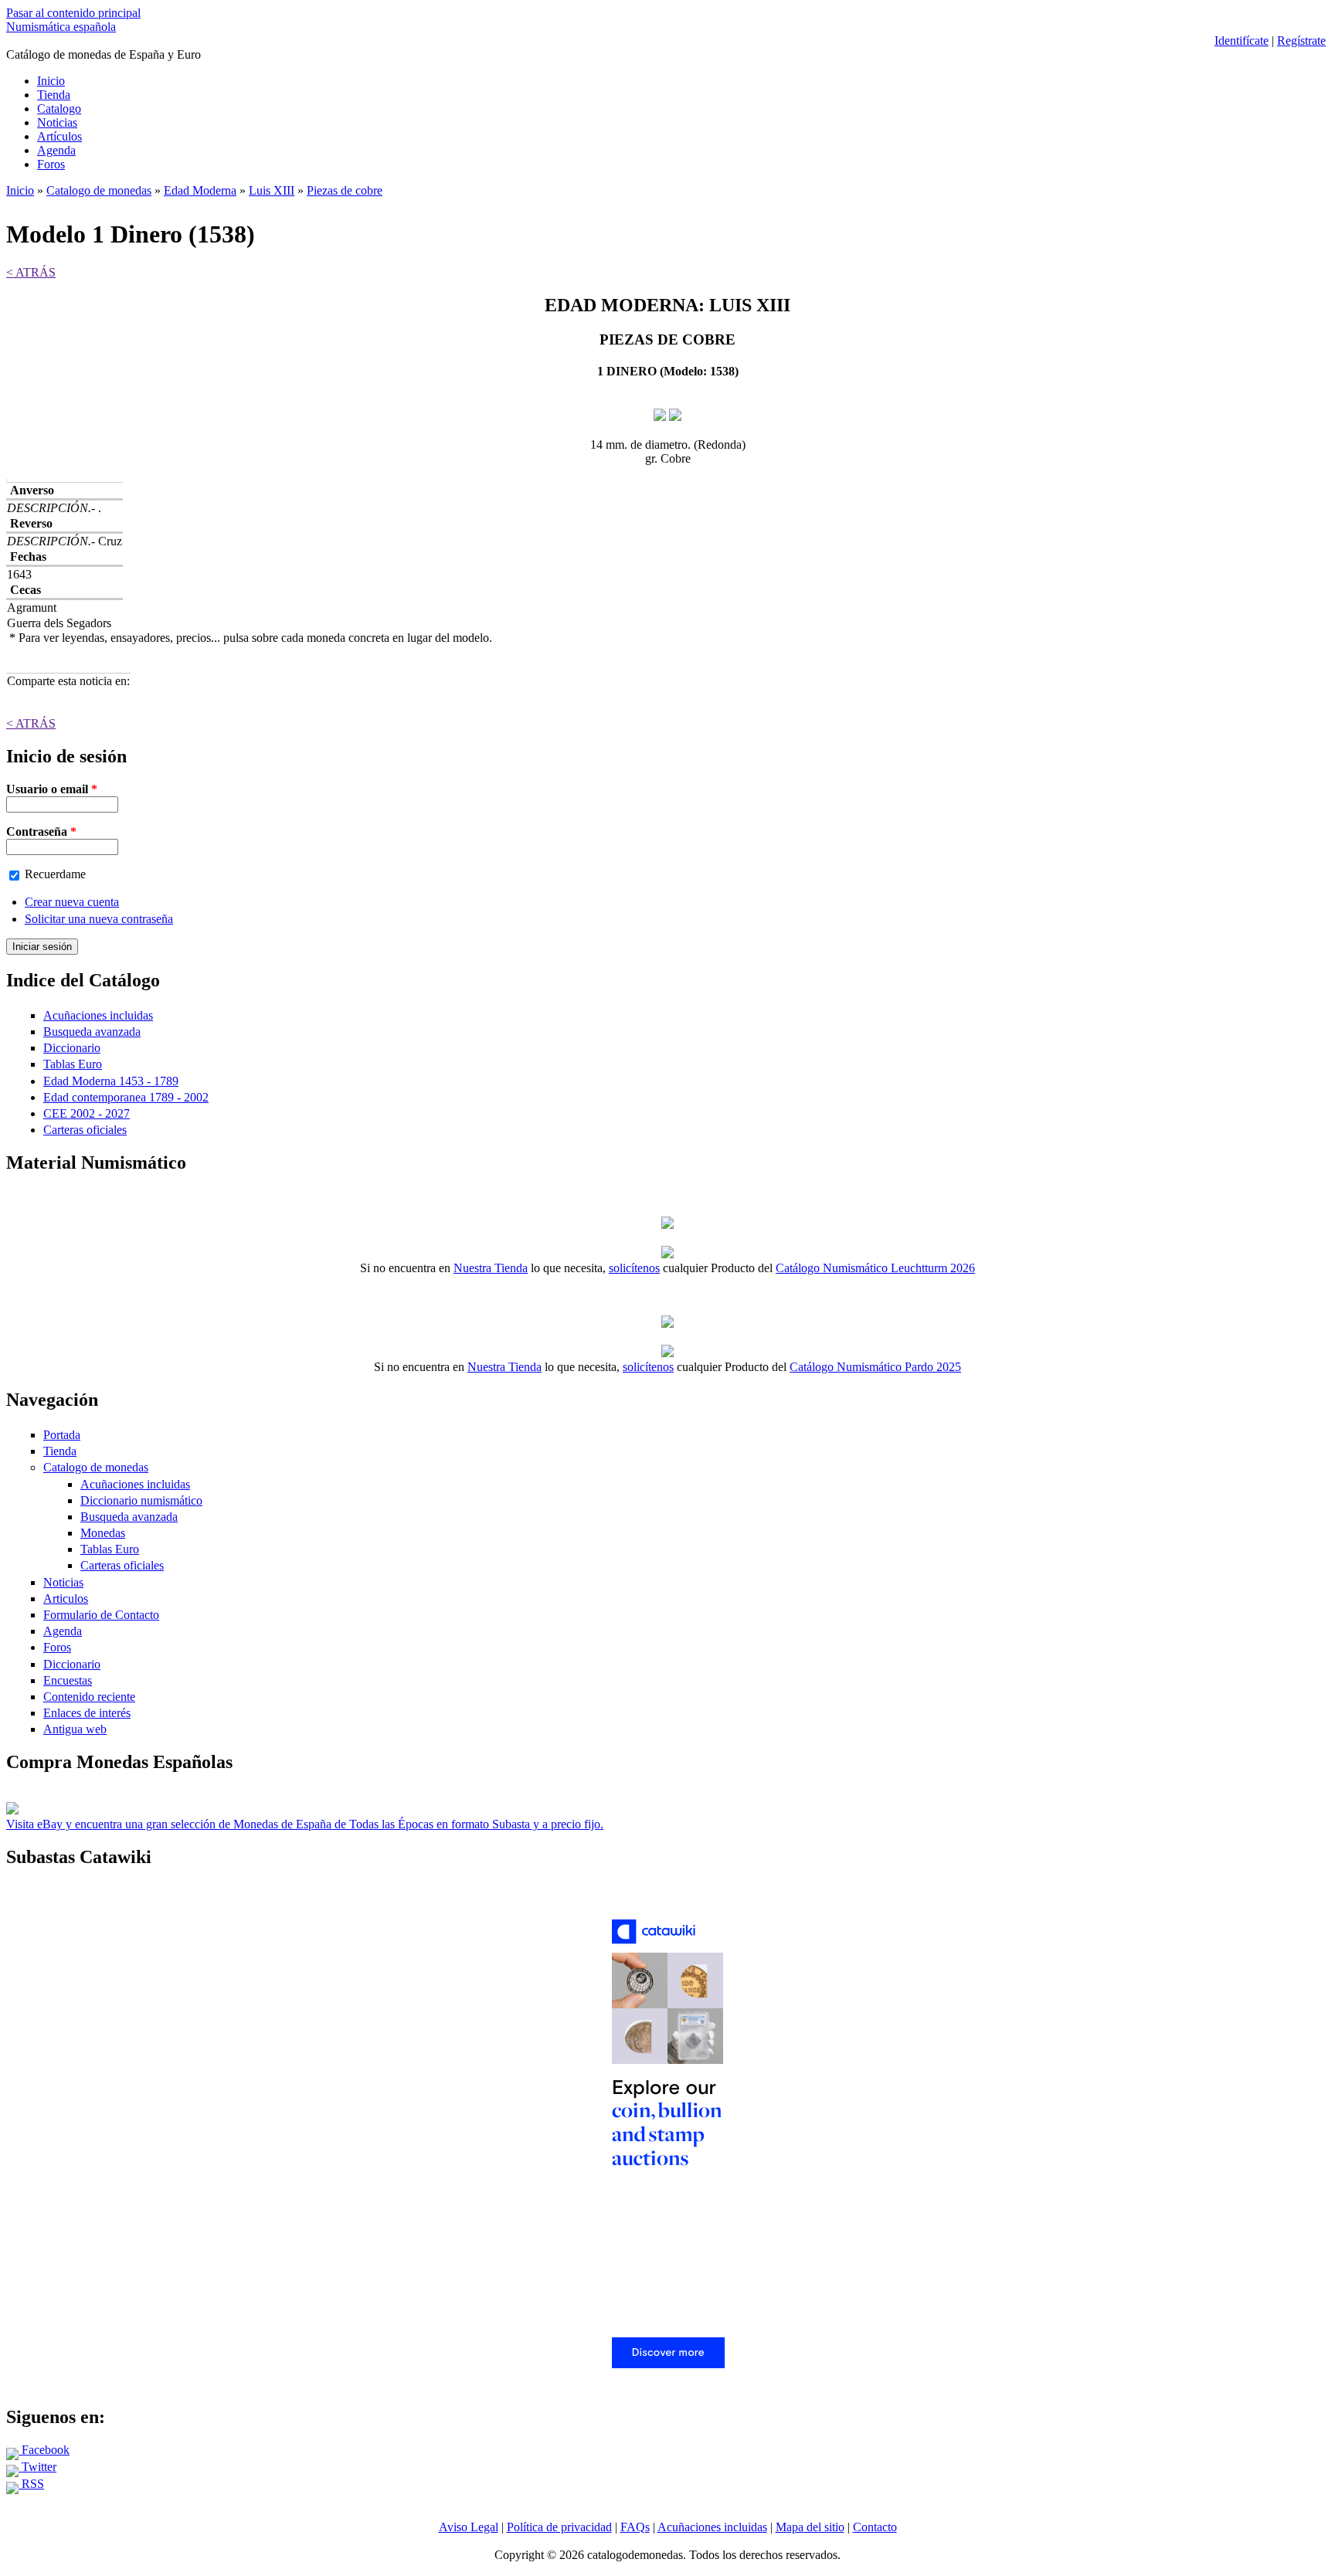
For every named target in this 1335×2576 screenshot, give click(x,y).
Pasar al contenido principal (73, 13)
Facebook (44, 2450)
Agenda (56, 150)
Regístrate (1301, 41)
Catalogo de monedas (99, 190)
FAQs (635, 2527)
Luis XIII (272, 190)
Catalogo (59, 109)
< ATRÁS (31, 272)
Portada (62, 1435)
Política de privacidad (559, 2527)
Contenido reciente (89, 1697)
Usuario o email (52, 789)
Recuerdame (55, 874)
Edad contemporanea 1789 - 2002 (126, 1097)
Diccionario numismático (141, 1500)
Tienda (54, 95)
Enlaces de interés (87, 1713)
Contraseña (41, 832)
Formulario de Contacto (101, 1615)
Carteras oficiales (85, 1130)
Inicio (51, 81)
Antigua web (75, 1729)
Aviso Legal (469, 2527)
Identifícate (1242, 41)
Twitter (37, 2467)
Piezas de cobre (345, 190)
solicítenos (634, 1268)
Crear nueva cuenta (72, 902)
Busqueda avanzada (92, 1032)
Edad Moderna (200, 190)
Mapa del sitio (810, 2527)
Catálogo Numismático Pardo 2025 (875, 1367)
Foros (51, 164)
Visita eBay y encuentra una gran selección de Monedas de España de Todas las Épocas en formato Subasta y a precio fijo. (305, 1824)
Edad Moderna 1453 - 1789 (111, 1081)
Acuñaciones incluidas (98, 1015)
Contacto (875, 2527)
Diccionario (72, 1048)
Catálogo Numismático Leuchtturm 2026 (875, 1268)
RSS (31, 2484)
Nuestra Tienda (491, 1268)
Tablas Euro (73, 1064)
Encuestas (68, 1680)
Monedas (103, 1533)
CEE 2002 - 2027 (87, 1113)
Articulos (66, 1599)
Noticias (57, 122)
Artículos (59, 136)
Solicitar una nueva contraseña (99, 919)
